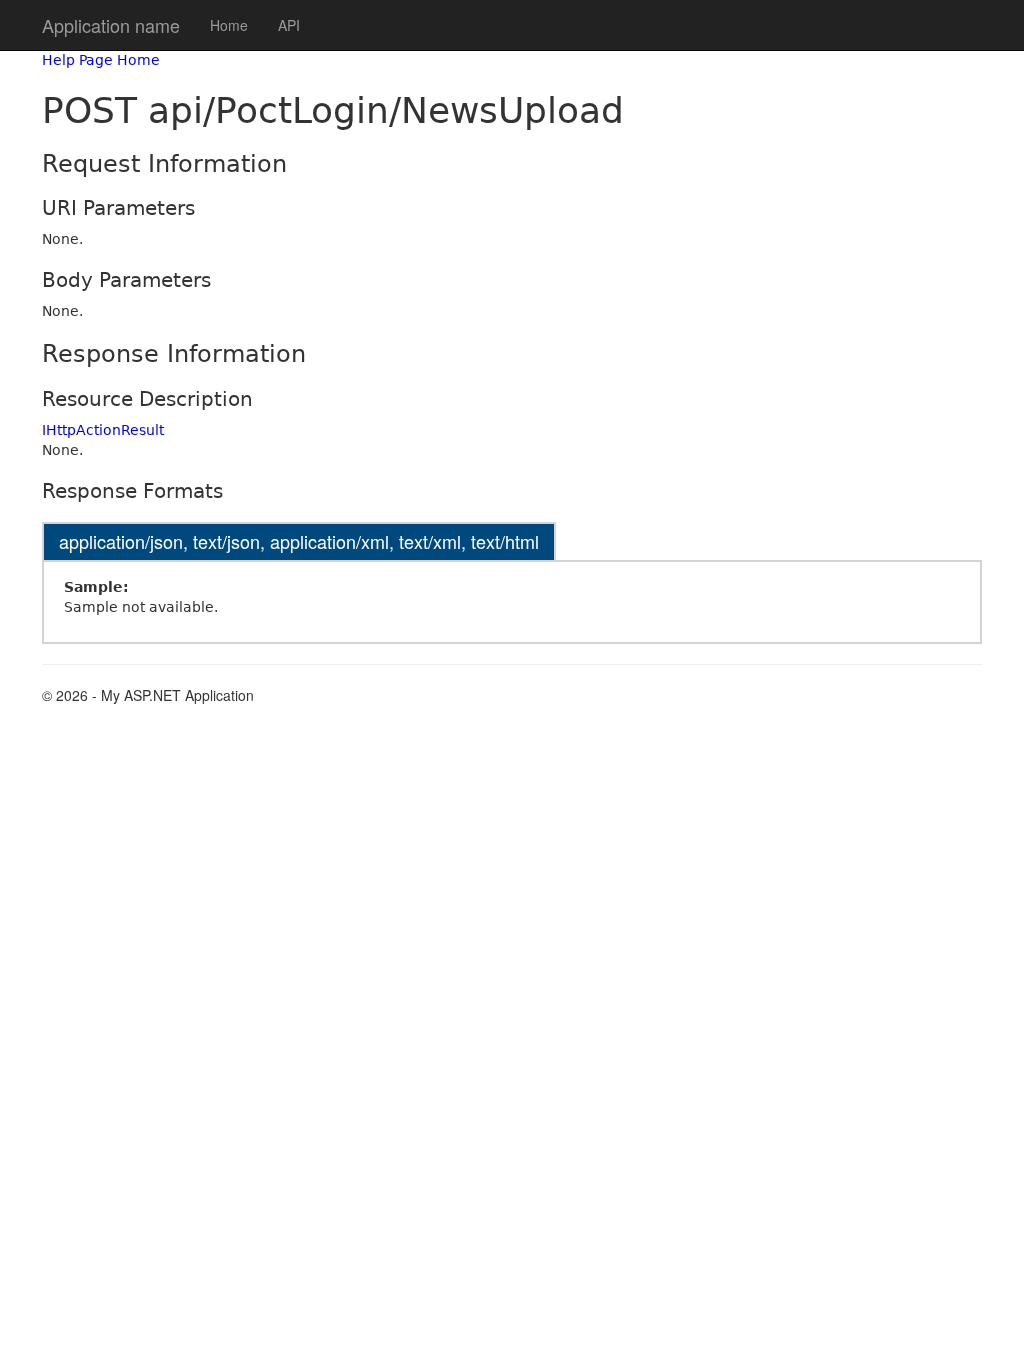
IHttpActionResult (103, 430)
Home (229, 25)
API (289, 25)
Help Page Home (101, 60)
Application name (111, 25)
